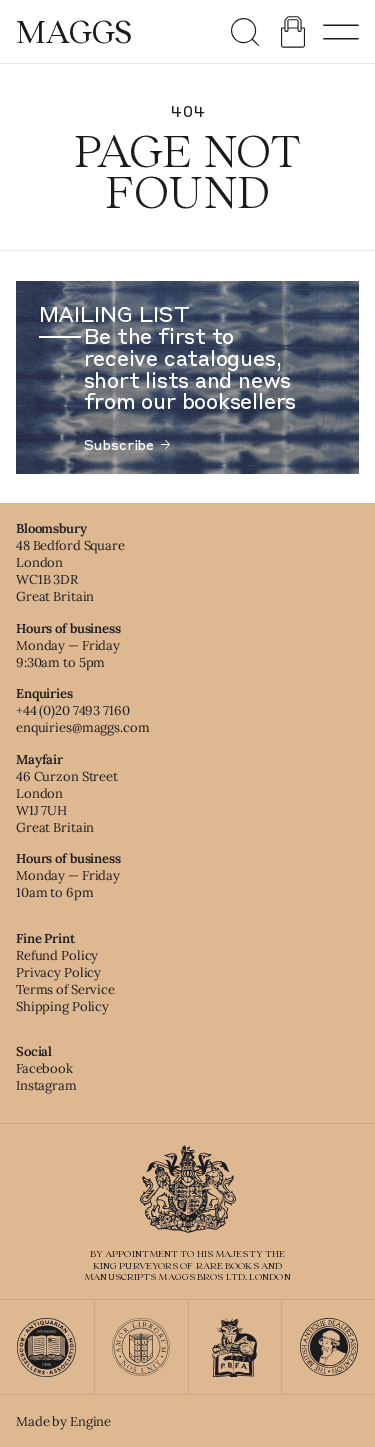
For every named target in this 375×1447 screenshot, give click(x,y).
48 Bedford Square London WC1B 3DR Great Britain (70, 571)
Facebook (44, 1068)
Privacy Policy (58, 972)
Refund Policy (57, 955)
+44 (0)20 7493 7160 (73, 710)
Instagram (46, 1085)
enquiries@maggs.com (83, 727)
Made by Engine (63, 1421)
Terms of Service (65, 989)
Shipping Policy (62, 1006)
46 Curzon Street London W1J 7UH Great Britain (67, 802)
